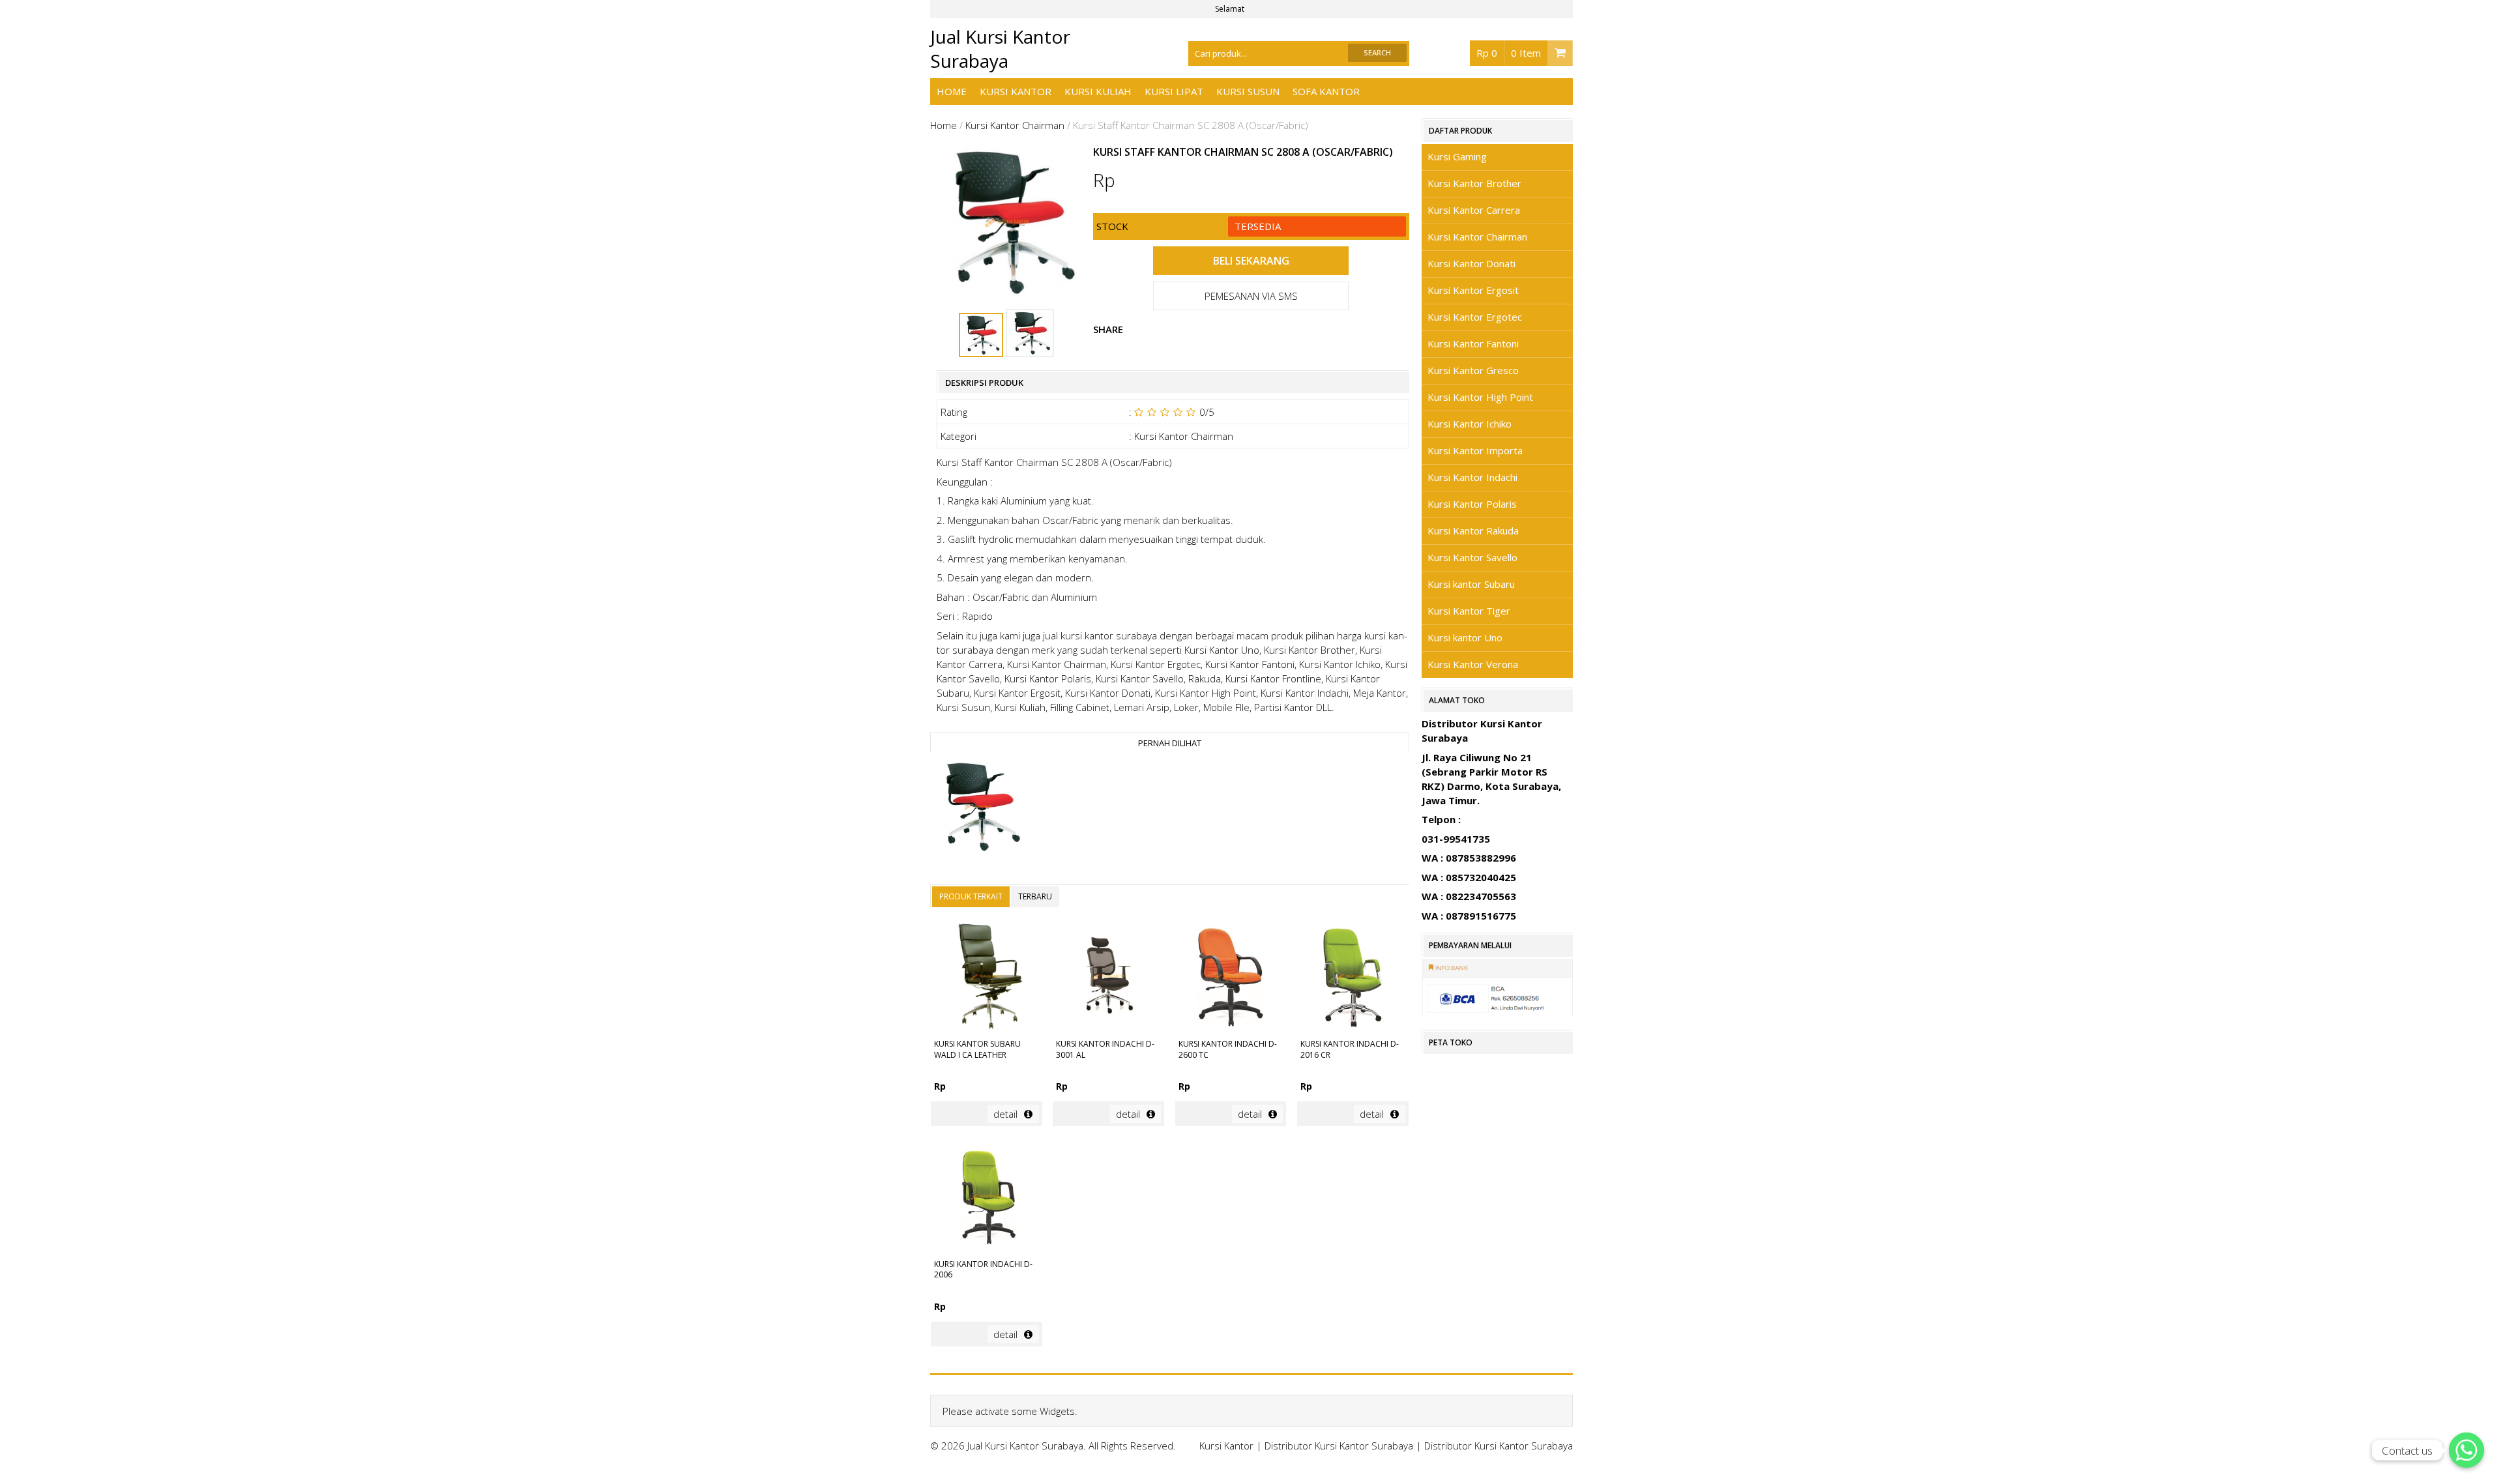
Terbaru (1035, 896)
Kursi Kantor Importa (1475, 450)
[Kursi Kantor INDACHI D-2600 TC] (1231, 978)
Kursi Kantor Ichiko (1470, 424)
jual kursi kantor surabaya (1100, 635)
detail (1005, 1114)
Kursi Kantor (1016, 91)
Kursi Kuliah (1098, 91)
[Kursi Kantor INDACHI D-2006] (987, 1198)
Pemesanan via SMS (1251, 296)
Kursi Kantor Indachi (1472, 477)
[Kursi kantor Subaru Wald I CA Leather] (987, 978)
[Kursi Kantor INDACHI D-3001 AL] (1108, 978)
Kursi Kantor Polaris (1472, 504)
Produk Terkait (971, 896)
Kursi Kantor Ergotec (1475, 317)
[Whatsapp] (2466, 1450)
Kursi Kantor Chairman (1015, 125)
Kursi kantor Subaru (1471, 584)
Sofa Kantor (1326, 91)
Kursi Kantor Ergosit (1473, 290)
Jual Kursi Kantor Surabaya (1000, 49)
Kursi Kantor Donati (1471, 263)
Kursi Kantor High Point (1480, 397)
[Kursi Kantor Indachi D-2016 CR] (1353, 978)
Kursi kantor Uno (1465, 637)
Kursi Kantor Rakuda (1473, 531)
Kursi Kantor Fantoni (1473, 343)
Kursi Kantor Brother (1474, 183)
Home (952, 91)
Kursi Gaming (1457, 156)
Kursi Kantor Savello (1472, 557)
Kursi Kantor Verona (1473, 664)
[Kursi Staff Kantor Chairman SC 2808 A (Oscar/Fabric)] (978, 808)
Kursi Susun (1248, 91)
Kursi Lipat (1174, 91)
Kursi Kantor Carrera (1474, 210)
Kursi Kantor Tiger (1469, 611)
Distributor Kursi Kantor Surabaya (1339, 1446)
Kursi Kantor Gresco (1473, 370)
